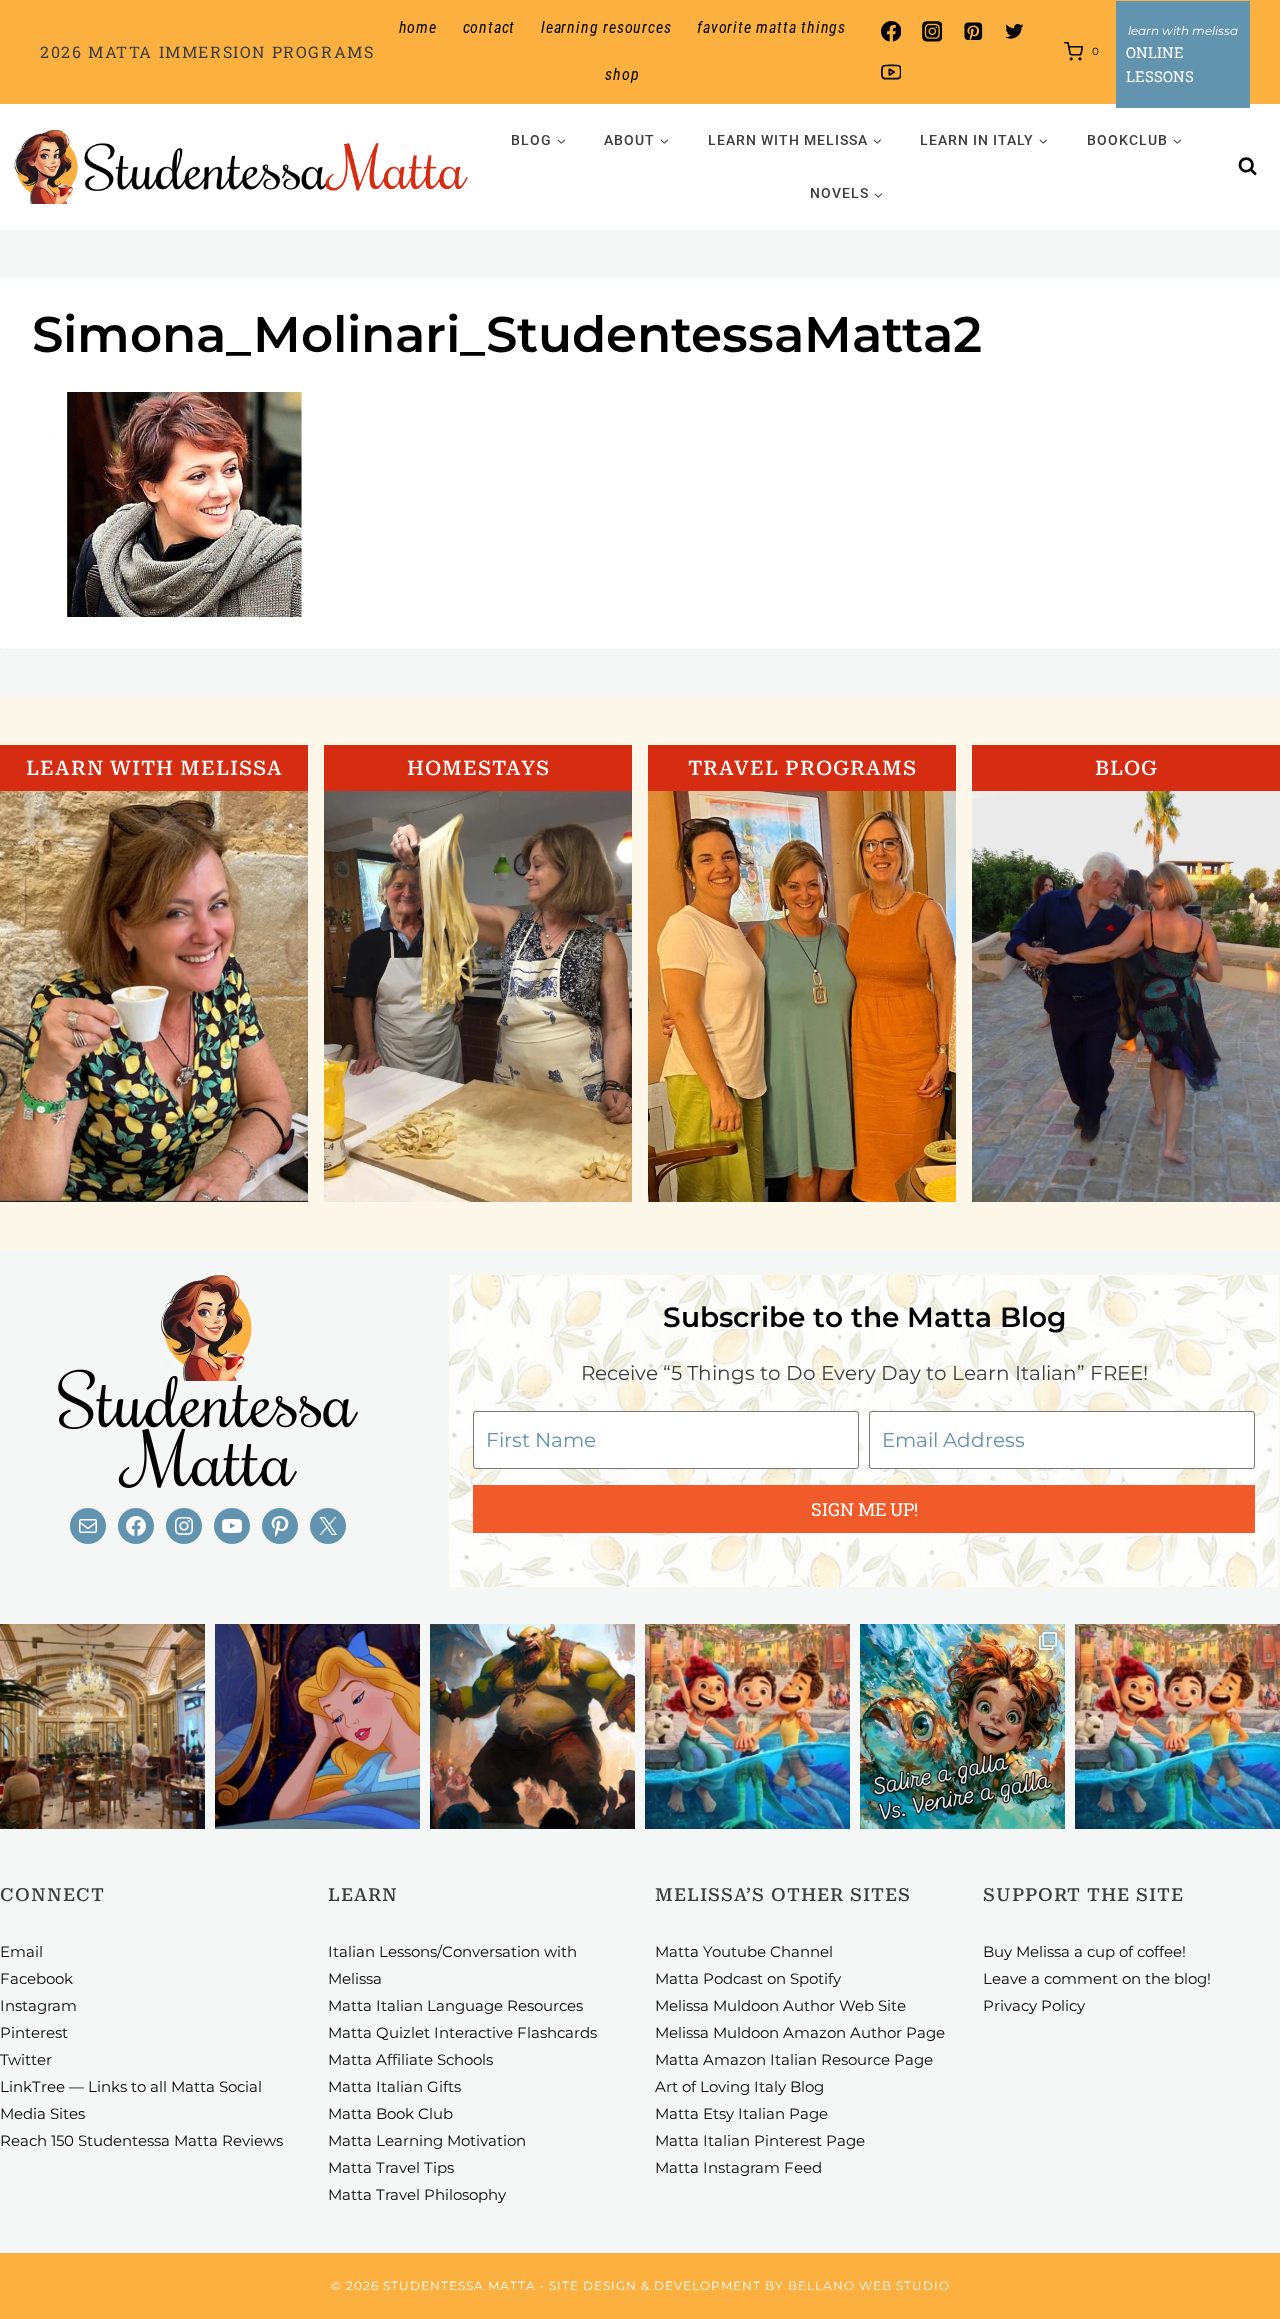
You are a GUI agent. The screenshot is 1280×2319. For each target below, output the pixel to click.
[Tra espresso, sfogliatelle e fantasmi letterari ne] (102, 1726)
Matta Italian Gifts (394, 2086)
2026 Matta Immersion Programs (207, 51)
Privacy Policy (1034, 2005)
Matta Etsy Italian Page (741, 2113)
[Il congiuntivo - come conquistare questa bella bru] (532, 1726)
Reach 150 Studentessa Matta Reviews (141, 2140)
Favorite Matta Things (771, 27)
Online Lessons (1160, 64)
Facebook (36, 1978)
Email (21, 1951)
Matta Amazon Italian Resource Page (794, 2059)
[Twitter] (1014, 31)
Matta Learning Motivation (427, 2140)
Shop (622, 74)
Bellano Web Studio (869, 2285)
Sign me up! (864, 1509)
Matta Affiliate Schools (410, 2059)
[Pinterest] (973, 31)
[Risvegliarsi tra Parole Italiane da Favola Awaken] (317, 1726)
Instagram (38, 2005)
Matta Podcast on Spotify (748, 1978)
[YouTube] (890, 72)
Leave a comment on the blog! (1097, 1978)
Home (418, 27)
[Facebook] (890, 31)
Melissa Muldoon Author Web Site (780, 2005)
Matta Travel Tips (391, 2167)
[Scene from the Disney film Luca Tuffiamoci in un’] (747, 1726)
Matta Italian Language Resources (455, 2005)
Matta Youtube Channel (744, 1951)
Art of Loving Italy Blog (739, 2086)
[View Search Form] (1248, 167)
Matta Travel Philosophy (417, 2194)
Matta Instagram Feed (738, 2167)
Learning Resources (606, 27)
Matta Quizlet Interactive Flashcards (462, 2032)
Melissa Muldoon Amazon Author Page (800, 2032)
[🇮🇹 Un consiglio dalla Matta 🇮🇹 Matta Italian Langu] (962, 1726)
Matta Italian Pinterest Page (760, 2140)
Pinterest (34, 2032)
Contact (489, 27)
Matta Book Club (390, 2113)
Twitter (26, 2059)
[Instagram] (931, 31)
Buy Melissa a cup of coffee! (1084, 1951)
